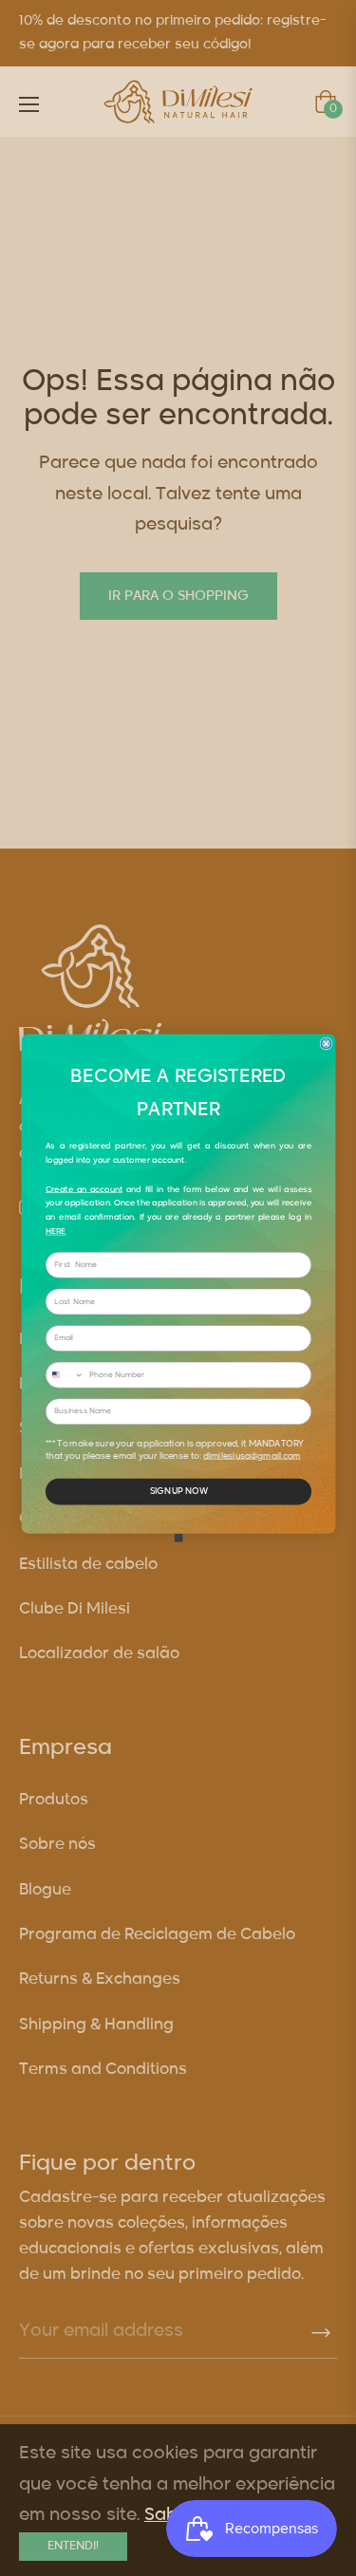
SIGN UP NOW (178, 1492)
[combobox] (65, 1374)
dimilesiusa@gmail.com (251, 1456)
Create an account (83, 1189)
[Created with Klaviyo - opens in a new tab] (178, 1538)
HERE (55, 1232)
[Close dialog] (326, 1044)
